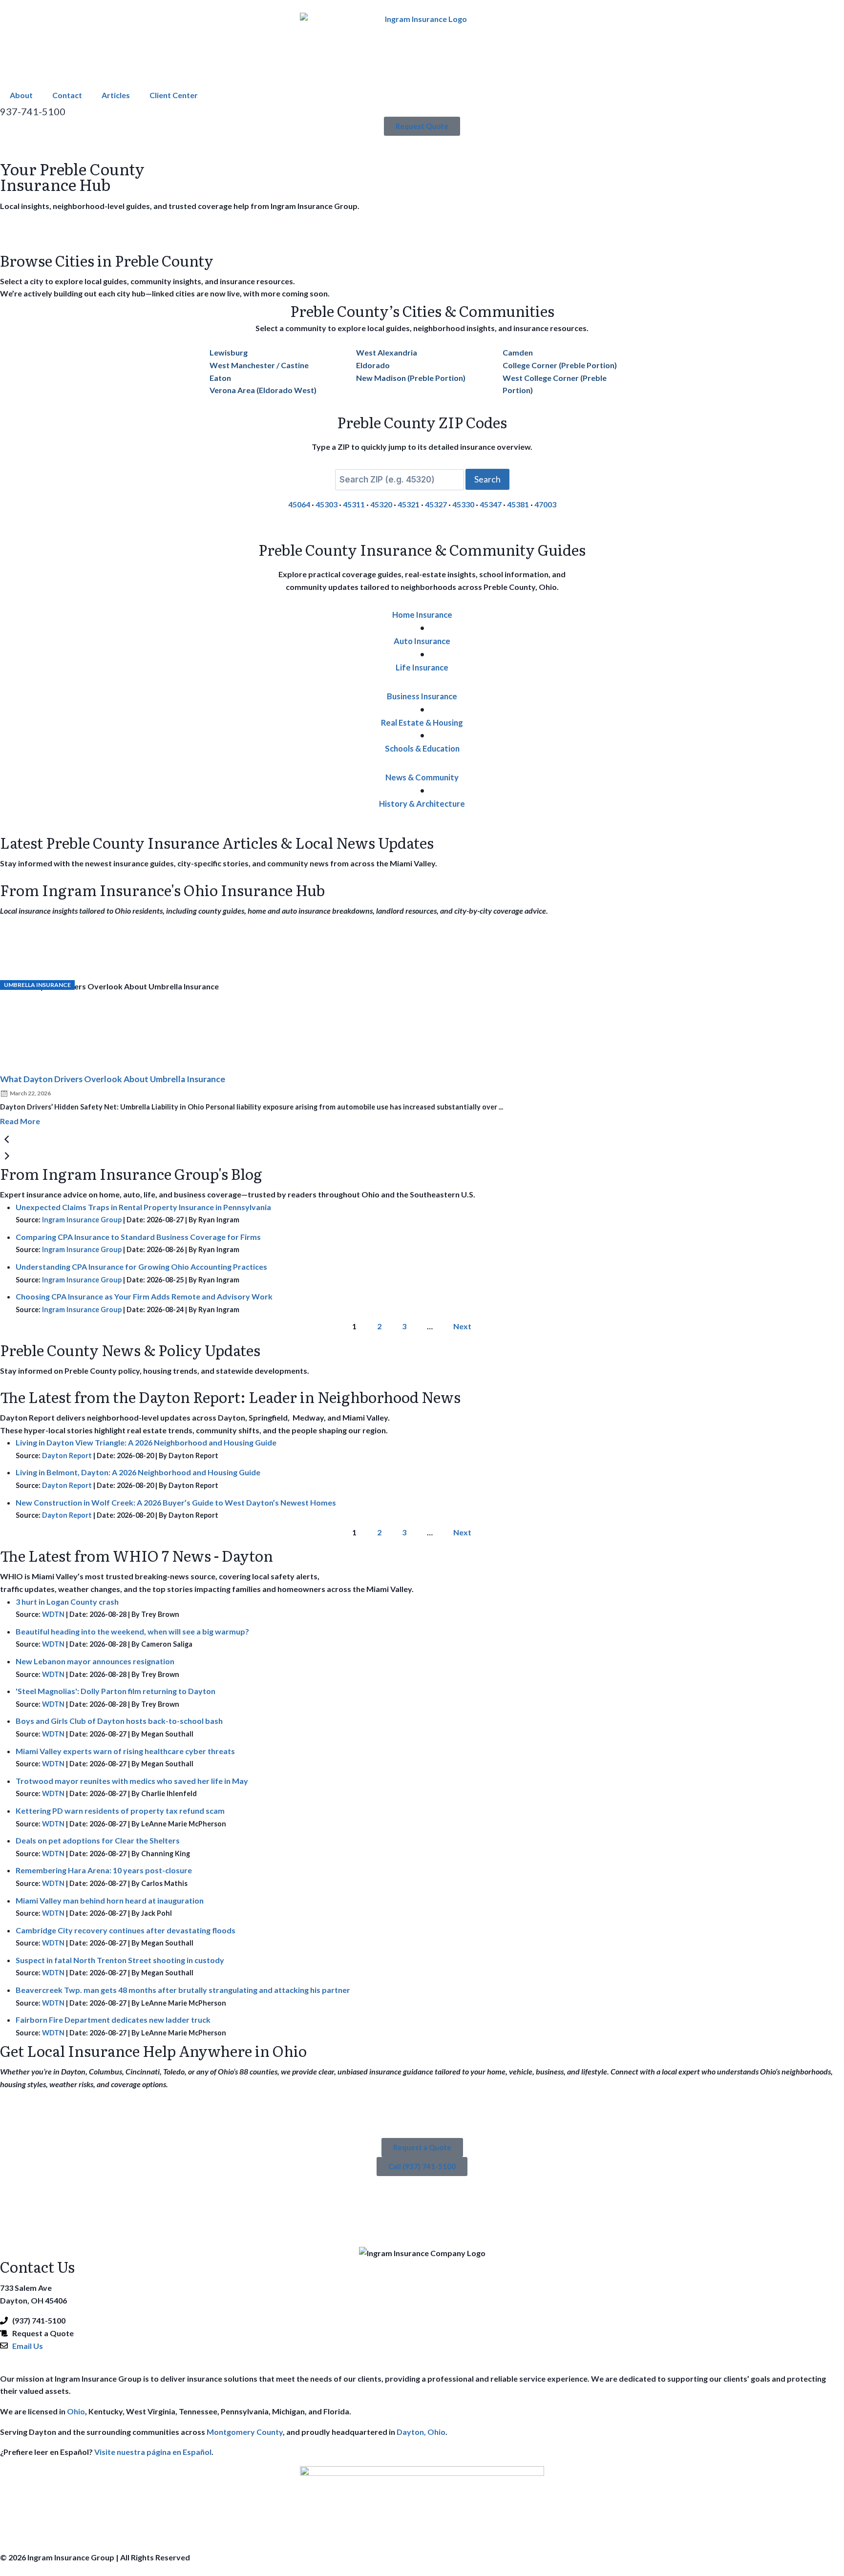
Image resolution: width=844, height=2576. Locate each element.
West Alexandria (387, 352)
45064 (299, 504)
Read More (20, 1121)
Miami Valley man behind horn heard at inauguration (110, 1900)
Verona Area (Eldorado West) (263, 390)
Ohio (76, 2411)
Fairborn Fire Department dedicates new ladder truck (113, 2020)
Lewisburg (229, 352)
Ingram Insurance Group (82, 1220)
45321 (409, 504)
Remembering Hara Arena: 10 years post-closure (104, 1870)
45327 (436, 504)
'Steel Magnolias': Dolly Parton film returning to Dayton (116, 1691)
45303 (327, 504)
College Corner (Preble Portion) (560, 365)
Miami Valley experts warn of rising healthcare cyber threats (125, 1751)
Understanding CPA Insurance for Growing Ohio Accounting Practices (141, 1267)
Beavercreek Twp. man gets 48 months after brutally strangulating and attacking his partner (183, 1990)
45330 (463, 504)
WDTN (53, 1614)
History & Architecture (422, 804)
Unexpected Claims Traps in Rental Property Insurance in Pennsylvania (143, 1207)
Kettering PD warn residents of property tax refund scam (120, 1811)
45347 (491, 504)
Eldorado (373, 365)
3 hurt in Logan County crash (67, 1602)
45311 (354, 504)
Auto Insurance (422, 641)
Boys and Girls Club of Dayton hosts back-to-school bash (119, 1721)
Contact (67, 95)
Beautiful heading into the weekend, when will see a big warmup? (132, 1631)
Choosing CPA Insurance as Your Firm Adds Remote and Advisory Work (144, 1296)
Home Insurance (422, 615)
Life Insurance (422, 667)
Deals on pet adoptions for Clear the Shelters (98, 1840)
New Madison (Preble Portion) (411, 378)
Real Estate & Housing (422, 723)
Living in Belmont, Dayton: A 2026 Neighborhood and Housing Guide (138, 1472)
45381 (518, 504)
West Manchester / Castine (259, 365)
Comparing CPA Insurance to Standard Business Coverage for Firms (138, 1237)
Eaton (220, 378)
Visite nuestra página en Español (153, 2452)
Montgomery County (245, 2432)
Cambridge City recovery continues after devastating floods (126, 1930)
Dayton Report (67, 1456)
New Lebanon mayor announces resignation (95, 1661)
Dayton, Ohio (421, 2432)
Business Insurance (422, 696)
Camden (518, 352)
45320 (381, 504)
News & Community (422, 777)
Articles (116, 95)
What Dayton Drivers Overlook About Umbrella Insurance (113, 1079)
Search (487, 479)
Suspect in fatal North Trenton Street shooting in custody (120, 1960)
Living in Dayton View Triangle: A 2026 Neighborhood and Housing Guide (146, 1442)
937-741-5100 (33, 111)
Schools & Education (422, 748)
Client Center (174, 95)
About (21, 95)
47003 (545, 504)
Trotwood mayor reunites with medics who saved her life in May (132, 1781)
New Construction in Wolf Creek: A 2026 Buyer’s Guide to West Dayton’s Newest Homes (176, 1502)
